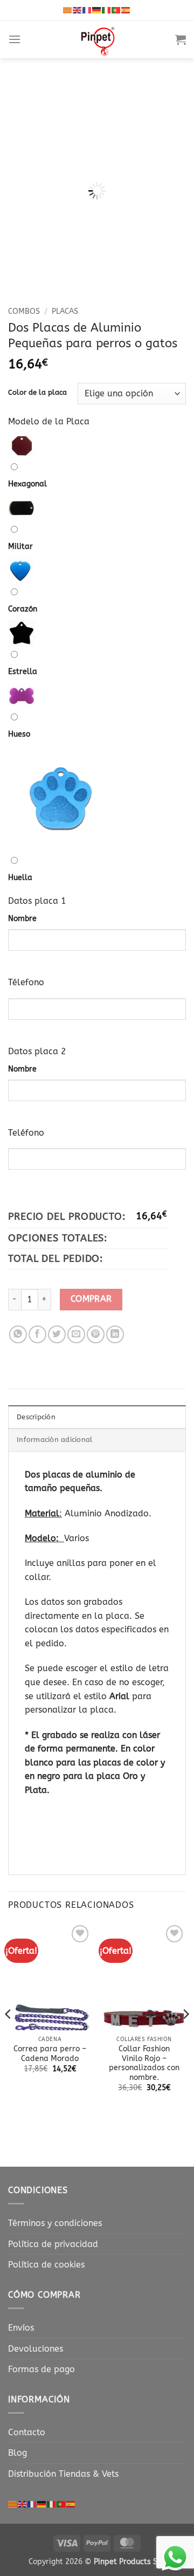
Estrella (23, 672)
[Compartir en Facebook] (37, 1334)
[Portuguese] (116, 10)
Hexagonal (27, 484)
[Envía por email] (76, 1334)
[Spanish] (126, 10)
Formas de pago (41, 2369)
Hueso (19, 734)
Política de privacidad (53, 2244)
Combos (24, 311)
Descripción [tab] (36, 1417)
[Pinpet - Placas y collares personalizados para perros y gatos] (98, 39)
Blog (18, 2453)
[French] (87, 10)
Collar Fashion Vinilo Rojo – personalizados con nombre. (144, 2063)
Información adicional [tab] (55, 1440)
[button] (15, 39)
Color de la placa (37, 393)
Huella (20, 878)
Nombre (22, 919)
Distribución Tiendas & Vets (63, 2474)
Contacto (27, 2432)
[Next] (169, 169)
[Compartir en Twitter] (57, 1334)
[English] (78, 10)
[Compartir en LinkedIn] (115, 1334)
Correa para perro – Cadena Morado (50, 2054)
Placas (65, 311)
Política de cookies (46, 2265)
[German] (97, 10)
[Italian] (107, 10)
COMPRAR (91, 1299)
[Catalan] (68, 10)
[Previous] (25, 169)
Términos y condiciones (55, 2223)
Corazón (23, 609)
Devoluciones (36, 2349)
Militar (20, 547)
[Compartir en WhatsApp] (18, 1334)
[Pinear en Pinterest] (96, 1334)
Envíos (21, 2328)
